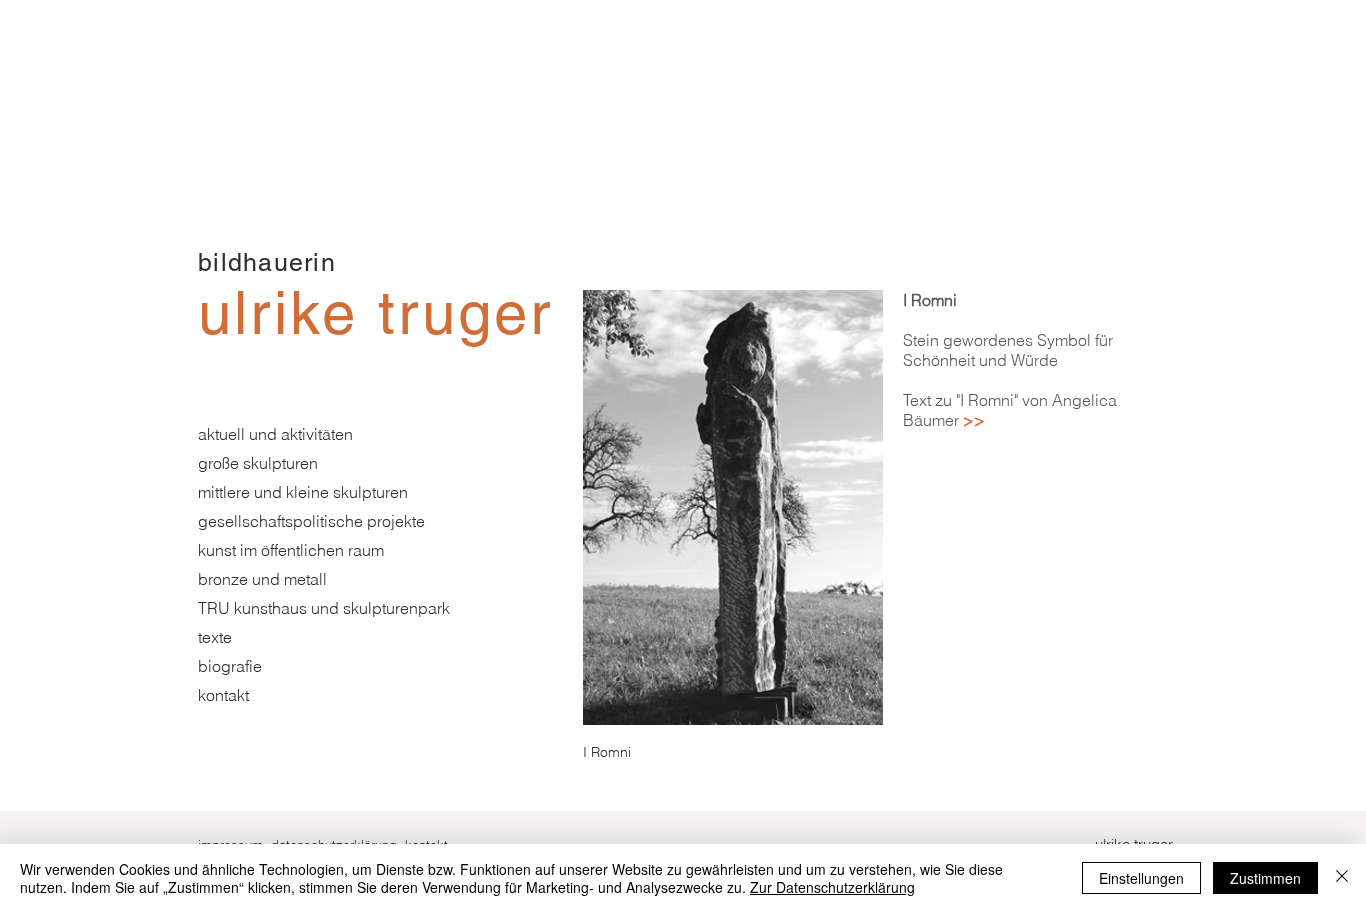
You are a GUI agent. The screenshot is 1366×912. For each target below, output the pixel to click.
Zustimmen (1265, 878)
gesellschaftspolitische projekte (311, 521)
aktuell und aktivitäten (275, 434)
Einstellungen (1141, 878)
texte (215, 637)
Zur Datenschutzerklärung (832, 887)
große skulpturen (258, 463)
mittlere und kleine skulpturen (303, 492)
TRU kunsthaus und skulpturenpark (324, 608)
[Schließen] (1342, 878)
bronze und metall (262, 579)
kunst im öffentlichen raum (291, 550)
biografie (230, 666)
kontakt (223, 695)
